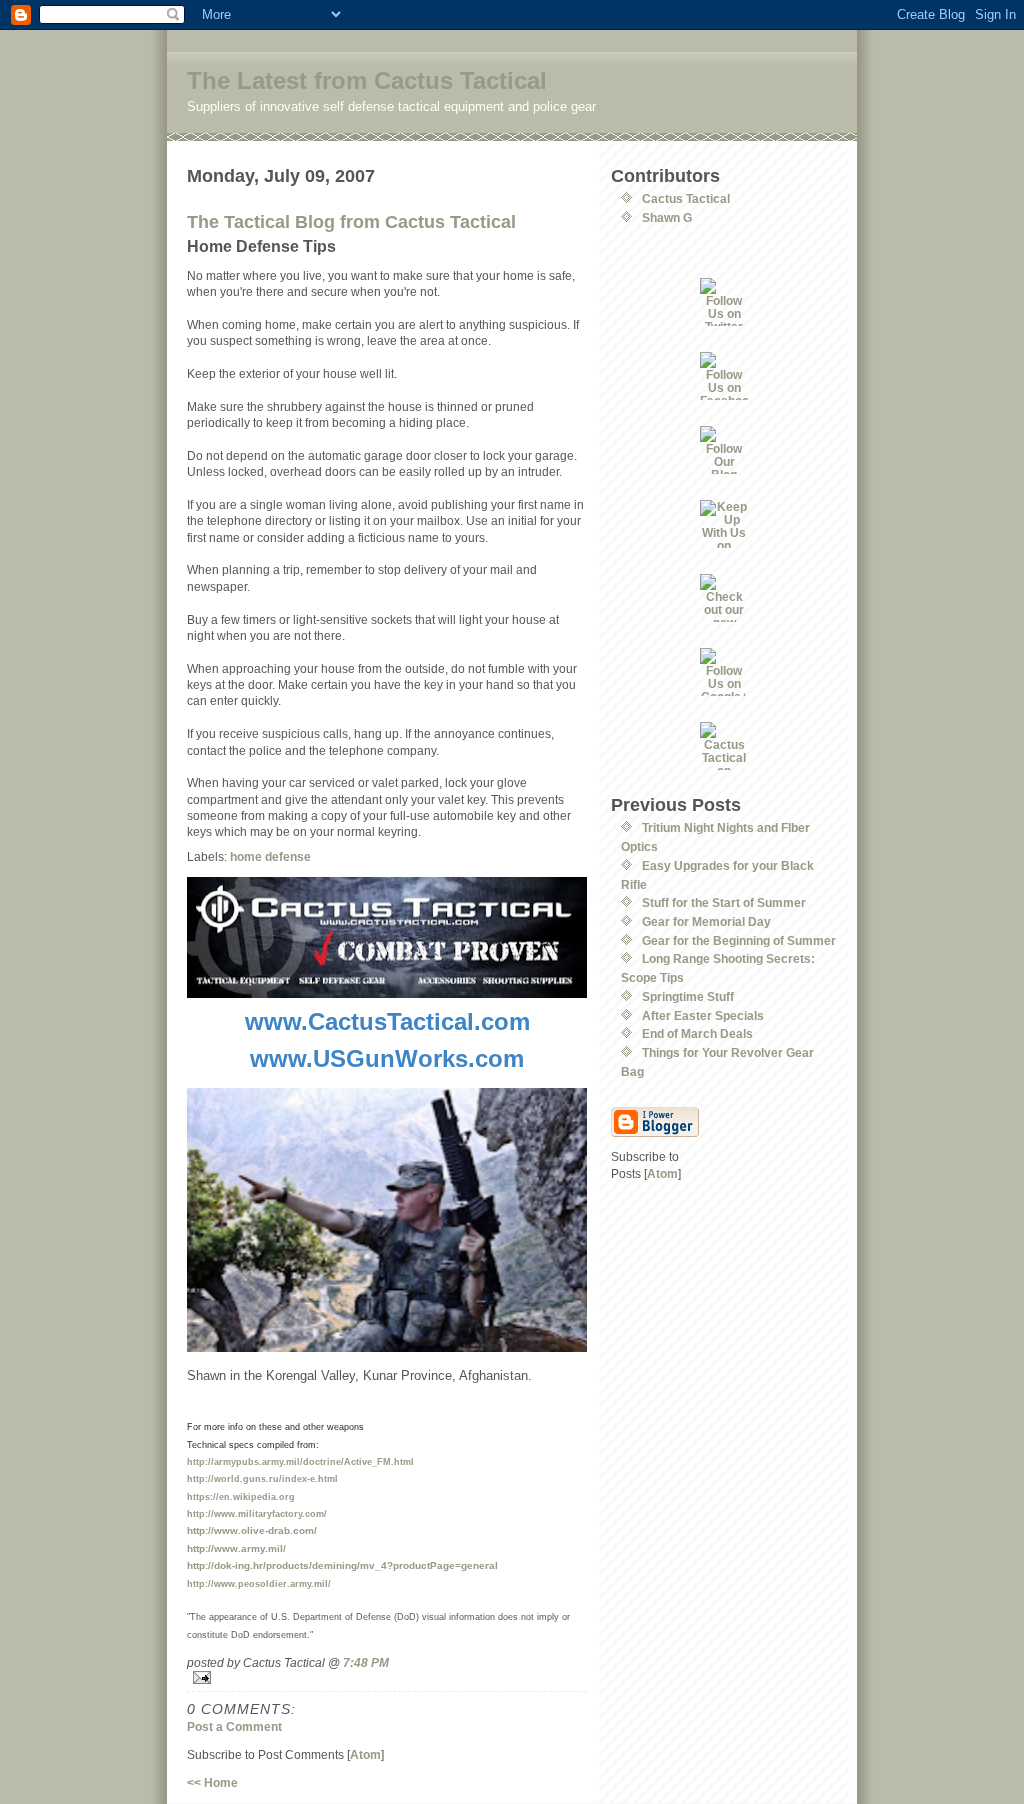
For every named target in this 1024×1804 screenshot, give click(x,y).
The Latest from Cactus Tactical (367, 80)
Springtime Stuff (688, 996)
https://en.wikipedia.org (241, 1497)
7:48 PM (366, 1662)
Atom (365, 1754)
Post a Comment (234, 1726)
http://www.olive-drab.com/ (252, 1530)
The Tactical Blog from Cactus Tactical (351, 222)
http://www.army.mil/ (236, 1548)
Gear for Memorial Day (706, 921)
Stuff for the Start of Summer (724, 902)
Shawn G (667, 217)
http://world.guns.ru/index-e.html (262, 1479)
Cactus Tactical (686, 198)
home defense (270, 856)
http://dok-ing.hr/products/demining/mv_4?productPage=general (342, 1565)
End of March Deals (697, 1033)
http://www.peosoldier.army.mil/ (259, 1584)
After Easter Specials (703, 1015)
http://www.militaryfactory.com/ (257, 1514)
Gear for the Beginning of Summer (739, 940)
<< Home (212, 1782)
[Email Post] (387, 1677)
